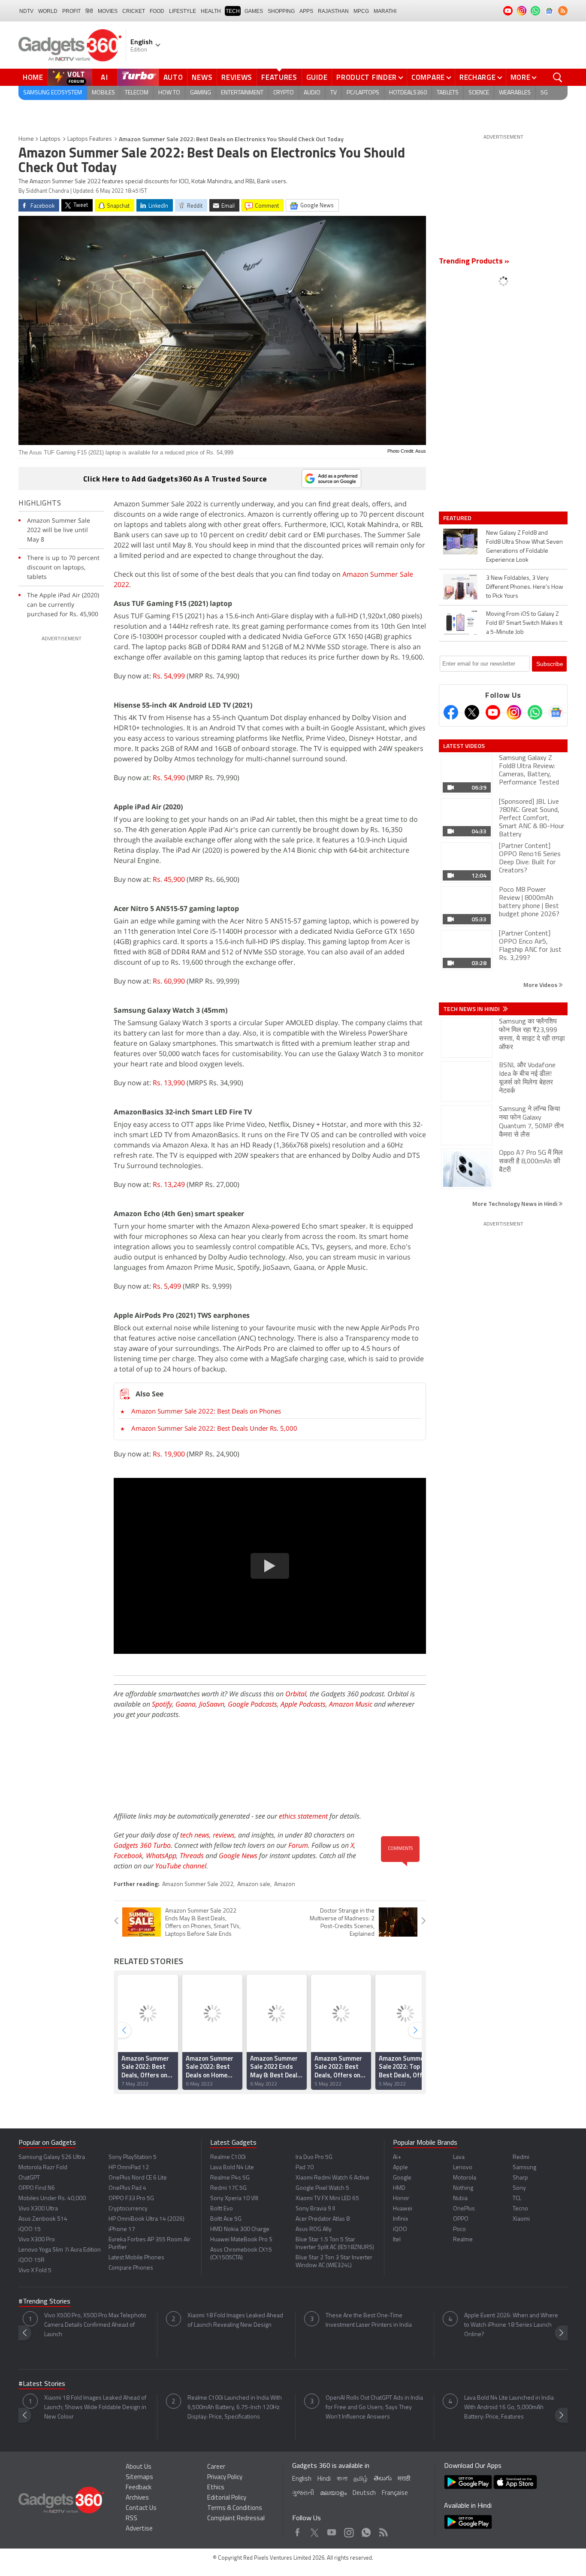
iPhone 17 (122, 2229)
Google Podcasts (252, 1704)
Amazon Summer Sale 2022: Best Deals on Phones (206, 1411)
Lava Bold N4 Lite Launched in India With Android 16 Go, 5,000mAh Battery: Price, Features (509, 2408)
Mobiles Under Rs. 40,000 (52, 2199)
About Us (139, 2467)
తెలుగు (383, 2479)
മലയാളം (333, 2493)
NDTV (26, 11)
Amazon (285, 1884)
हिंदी (89, 11)
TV (334, 93)
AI (105, 77)
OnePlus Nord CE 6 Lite (138, 2178)
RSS (131, 2519)
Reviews (237, 77)
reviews (224, 1835)
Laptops (50, 139)
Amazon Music (351, 1704)
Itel (397, 2240)
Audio (312, 93)
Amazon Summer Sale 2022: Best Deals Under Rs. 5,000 (214, 1428)
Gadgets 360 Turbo (142, 1845)
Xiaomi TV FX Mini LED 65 (327, 2199)
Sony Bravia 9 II (315, 2209)
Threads (192, 1856)
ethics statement (303, 1816)
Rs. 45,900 (169, 879)
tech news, (196, 1835)
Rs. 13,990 (169, 1083)
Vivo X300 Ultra (38, 2209)
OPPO (461, 2219)
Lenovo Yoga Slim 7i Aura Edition (60, 2250)
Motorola (465, 2178)
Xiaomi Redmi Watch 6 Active (332, 2178)
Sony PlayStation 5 (133, 2157)
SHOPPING (281, 11)
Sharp (520, 2178)
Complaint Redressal (236, 2519)
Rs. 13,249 (169, 1184)
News (202, 77)
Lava (459, 2157)
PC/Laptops (363, 93)
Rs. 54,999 (169, 676)
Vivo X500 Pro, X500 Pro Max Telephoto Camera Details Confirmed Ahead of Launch (95, 2325)
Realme (463, 2240)
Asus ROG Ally (314, 2229)
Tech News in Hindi (472, 1009)
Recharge (478, 77)
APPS (306, 11)
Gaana (186, 1704)
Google (402, 2178)
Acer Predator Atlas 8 (323, 2219)
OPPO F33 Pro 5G (131, 2199)
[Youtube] (493, 712)
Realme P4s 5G (230, 2178)
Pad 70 (305, 2168)
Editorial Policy (227, 2498)
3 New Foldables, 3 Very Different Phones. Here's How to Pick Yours (525, 587)
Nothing (463, 2188)
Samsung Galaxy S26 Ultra (52, 2157)
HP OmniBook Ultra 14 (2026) (146, 2219)
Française (395, 2493)
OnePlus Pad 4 (127, 2188)
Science (479, 93)
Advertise (139, 2529)
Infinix (400, 2219)
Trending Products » (474, 262)
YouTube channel (181, 1866)
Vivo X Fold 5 (35, 2271)
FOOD (157, 11)
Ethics (216, 2488)
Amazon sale (254, 1884)
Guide (317, 77)
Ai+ (397, 2157)
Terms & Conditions (235, 2508)
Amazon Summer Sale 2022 (198, 1884)
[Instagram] (514, 712)
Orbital (296, 1694)
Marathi (385, 11)
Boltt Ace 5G (226, 2219)
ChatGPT (29, 2178)
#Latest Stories (42, 2384)
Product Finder (367, 77)
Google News (238, 1856)
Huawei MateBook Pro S (241, 2240)
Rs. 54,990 (169, 778)
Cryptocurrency (128, 2209)
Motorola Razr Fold (43, 2168)
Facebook (128, 1856)
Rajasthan (333, 11)
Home (33, 77)
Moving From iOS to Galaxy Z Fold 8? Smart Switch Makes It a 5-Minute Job (524, 623)
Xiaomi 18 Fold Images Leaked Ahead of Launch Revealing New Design (235, 2320)
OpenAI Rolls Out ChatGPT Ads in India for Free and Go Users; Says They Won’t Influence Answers (374, 2408)
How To (169, 93)
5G (544, 93)
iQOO (400, 2229)
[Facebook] (451, 712)
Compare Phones (131, 2268)
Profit (71, 11)
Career (216, 2467)
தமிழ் (361, 2479)
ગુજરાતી (303, 2493)
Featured (458, 518)
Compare (428, 77)
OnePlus (464, 2209)
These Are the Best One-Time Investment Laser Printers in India (369, 2320)
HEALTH (211, 11)
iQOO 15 (30, 2229)
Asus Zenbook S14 (43, 2219)
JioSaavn (212, 1704)
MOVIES (108, 11)
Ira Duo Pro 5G (314, 2157)
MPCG (361, 11)
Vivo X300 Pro (37, 2240)
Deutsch (364, 2493)
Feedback (139, 2488)
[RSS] (563, 11)
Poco (459, 2229)
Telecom (137, 93)
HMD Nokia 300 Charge (240, 2229)
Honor (401, 2199)
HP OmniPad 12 (129, 2168)
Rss (383, 2530)
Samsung (524, 2168)
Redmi (521, 2157)
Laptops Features (90, 139)
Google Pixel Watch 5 (322, 2188)
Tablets (448, 93)
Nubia (460, 2199)
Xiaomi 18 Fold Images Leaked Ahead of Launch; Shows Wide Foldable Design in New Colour (95, 2408)
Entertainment (242, 93)
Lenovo (463, 2168)
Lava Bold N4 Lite (232, 2168)
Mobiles (103, 93)
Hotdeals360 (408, 93)
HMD (399, 2188)
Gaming (201, 93)
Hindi (324, 2479)
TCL (517, 2199)
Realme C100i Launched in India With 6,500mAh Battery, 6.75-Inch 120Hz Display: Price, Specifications (235, 2408)
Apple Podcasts (303, 1704)
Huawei (403, 2209)
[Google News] (556, 712)
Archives (137, 2498)
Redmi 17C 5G (228, 2188)
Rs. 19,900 (169, 1454)
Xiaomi (521, 2219)
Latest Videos (464, 746)
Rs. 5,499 (167, 1286)
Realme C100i (228, 2157)
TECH (233, 11)
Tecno (520, 2209)
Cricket (134, 11)
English (302, 2479)
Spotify (162, 1704)
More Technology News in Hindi (515, 1203)
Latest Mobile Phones (136, 2258)
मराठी (404, 2479)
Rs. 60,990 (169, 981)
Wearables (515, 93)
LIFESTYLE (183, 11)
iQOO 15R (32, 2260)
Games (254, 11)
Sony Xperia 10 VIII (234, 2199)
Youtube (332, 2530)
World (48, 11)
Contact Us (141, 2508)
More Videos (541, 985)
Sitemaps (139, 2478)
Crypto (284, 93)
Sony (519, 2188)
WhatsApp (161, 1856)
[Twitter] (472, 712)
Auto (173, 77)
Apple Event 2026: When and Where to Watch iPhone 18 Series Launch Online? (511, 2325)
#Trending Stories (44, 2302)
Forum (298, 1845)
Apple (400, 2168)
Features (279, 77)
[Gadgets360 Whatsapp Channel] (535, 712)
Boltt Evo (222, 2209)
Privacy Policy (225, 2478)
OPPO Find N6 (37, 2188)
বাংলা (342, 2479)
